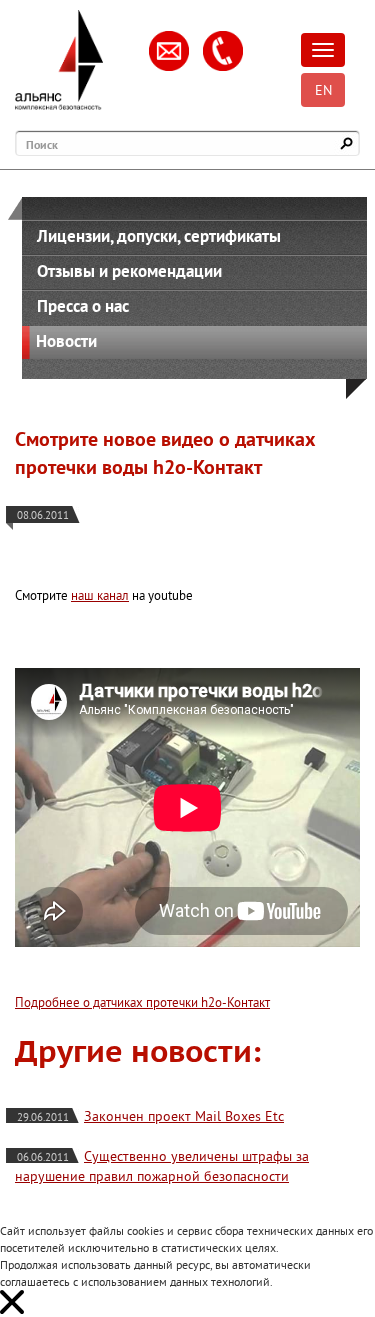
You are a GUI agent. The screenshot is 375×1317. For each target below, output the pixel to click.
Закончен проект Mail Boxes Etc (184, 1116)
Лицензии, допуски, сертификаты (159, 236)
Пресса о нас (83, 306)
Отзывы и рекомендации (129, 271)
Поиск (42, 144)
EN (323, 90)
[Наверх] (330, 1272)
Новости (66, 341)
